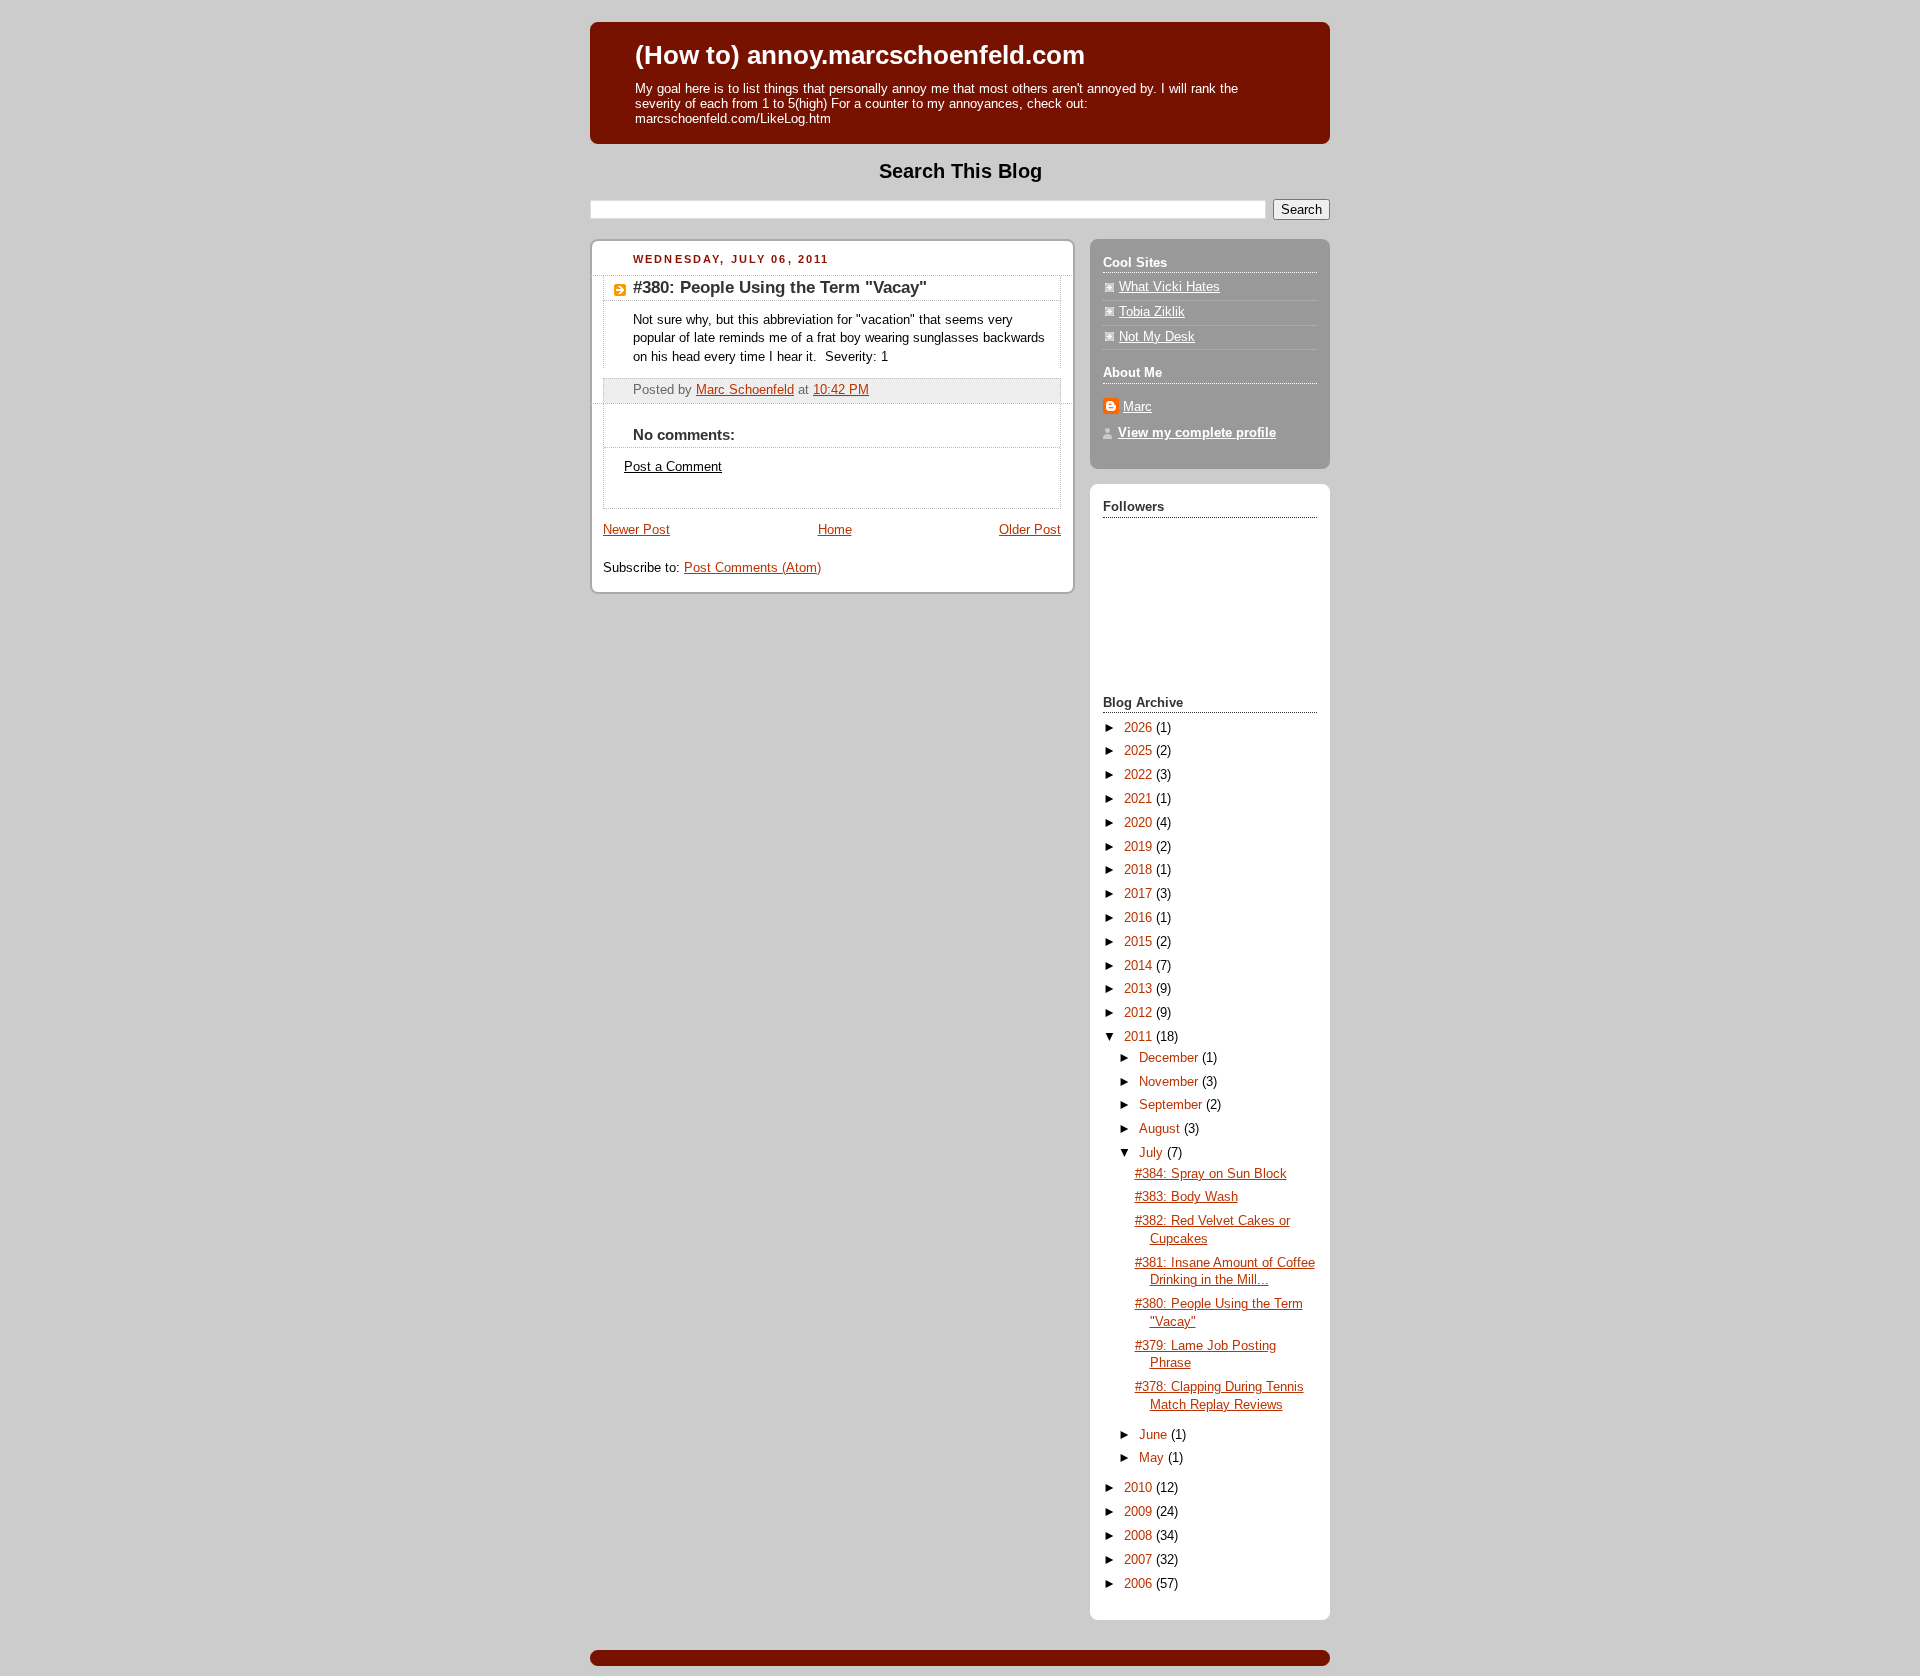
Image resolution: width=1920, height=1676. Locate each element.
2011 (1140, 1037)
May (1153, 1458)
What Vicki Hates (1169, 287)
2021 (1140, 799)
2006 (1140, 1584)
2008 (1140, 1536)
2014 (1140, 966)
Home (835, 530)
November (1170, 1082)
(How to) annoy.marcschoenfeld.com (860, 55)
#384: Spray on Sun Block (1211, 1174)
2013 (1140, 989)
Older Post (1030, 530)
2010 (1140, 1488)
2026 (1140, 728)
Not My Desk (1157, 337)
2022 (1140, 775)
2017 (1140, 894)
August (1161, 1129)
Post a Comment (673, 467)
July (1153, 1153)
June (1155, 1435)
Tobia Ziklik (1152, 312)
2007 (1140, 1560)
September (1172, 1105)
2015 (1140, 942)
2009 (1140, 1512)
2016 (1140, 918)
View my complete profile (1197, 433)
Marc (1137, 407)
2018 (1140, 870)
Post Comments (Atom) (752, 568)
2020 (1140, 823)
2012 (1140, 1013)
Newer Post (636, 530)
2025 (1140, 751)
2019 (1140, 847)
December (1170, 1058)
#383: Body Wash (1186, 1197)
